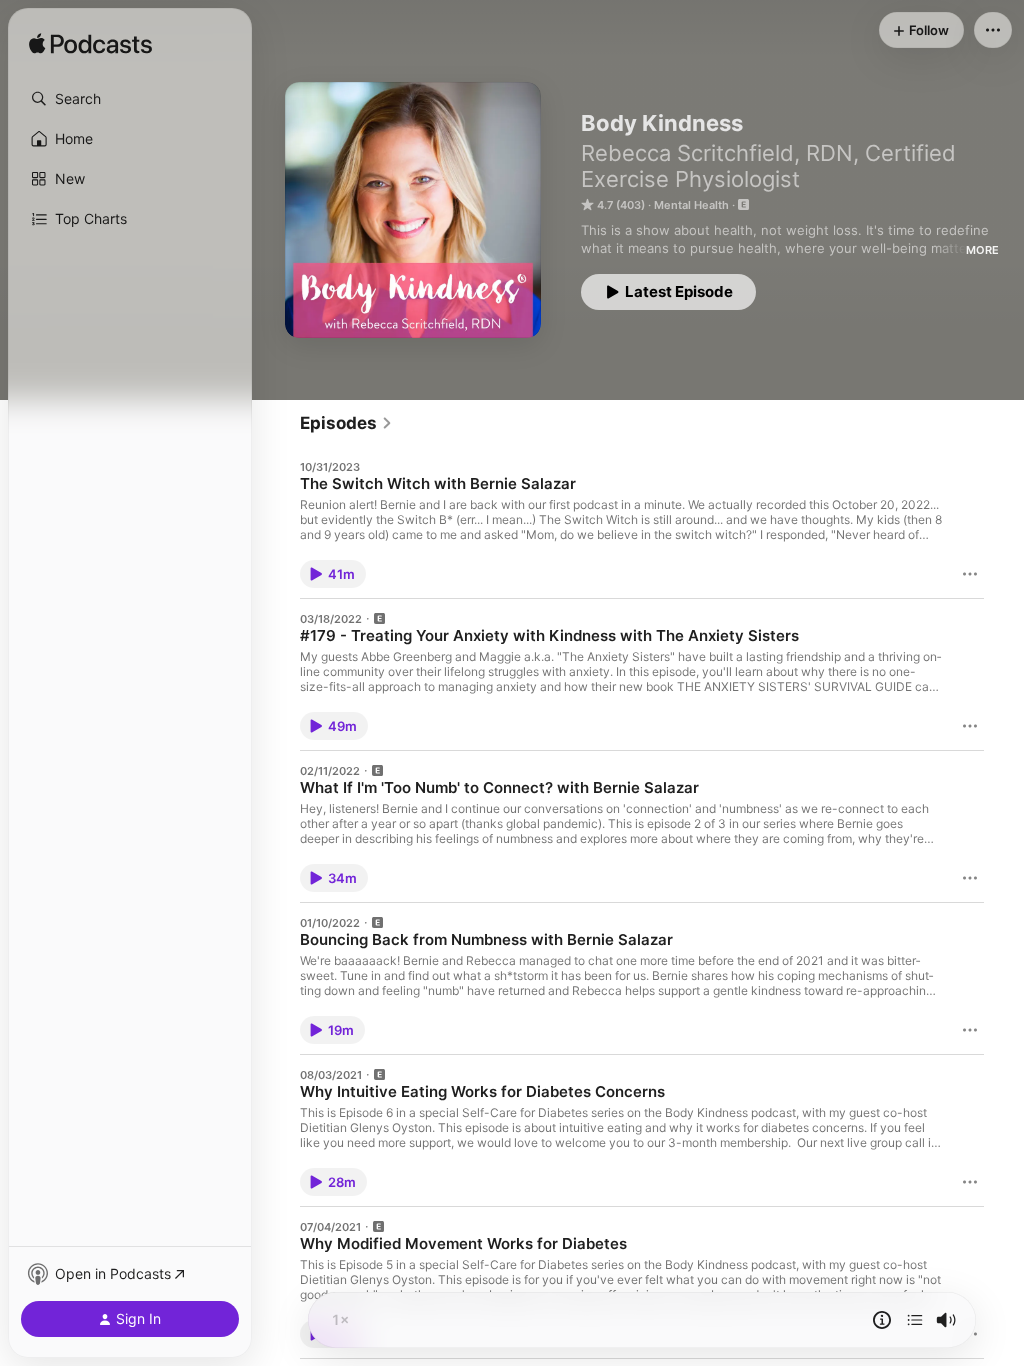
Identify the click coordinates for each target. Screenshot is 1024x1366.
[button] (130, 99)
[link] (346, 423)
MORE (982, 250)
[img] (90, 45)
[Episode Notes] (882, 1320)
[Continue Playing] (915, 1320)
